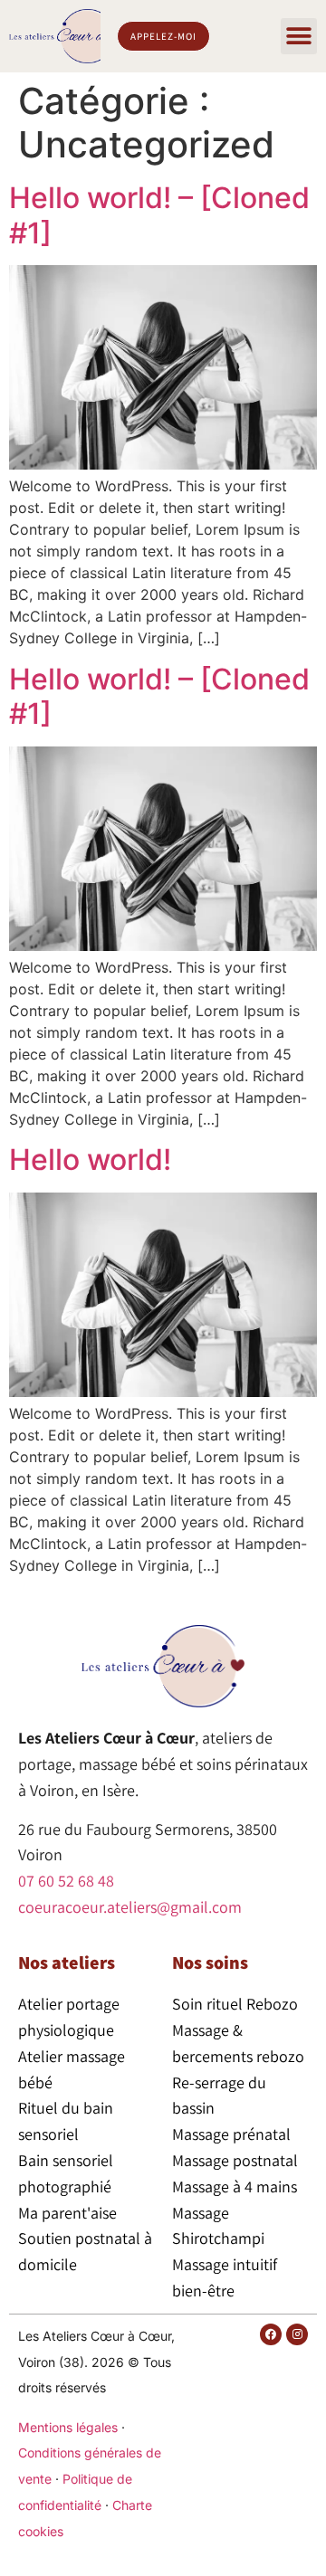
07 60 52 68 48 (66, 1881)
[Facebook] (271, 2334)
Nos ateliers (67, 1963)
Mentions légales (68, 2427)
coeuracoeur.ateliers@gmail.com (130, 1907)
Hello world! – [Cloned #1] (159, 215)
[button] (299, 36)
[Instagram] (297, 2334)
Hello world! (90, 1160)
